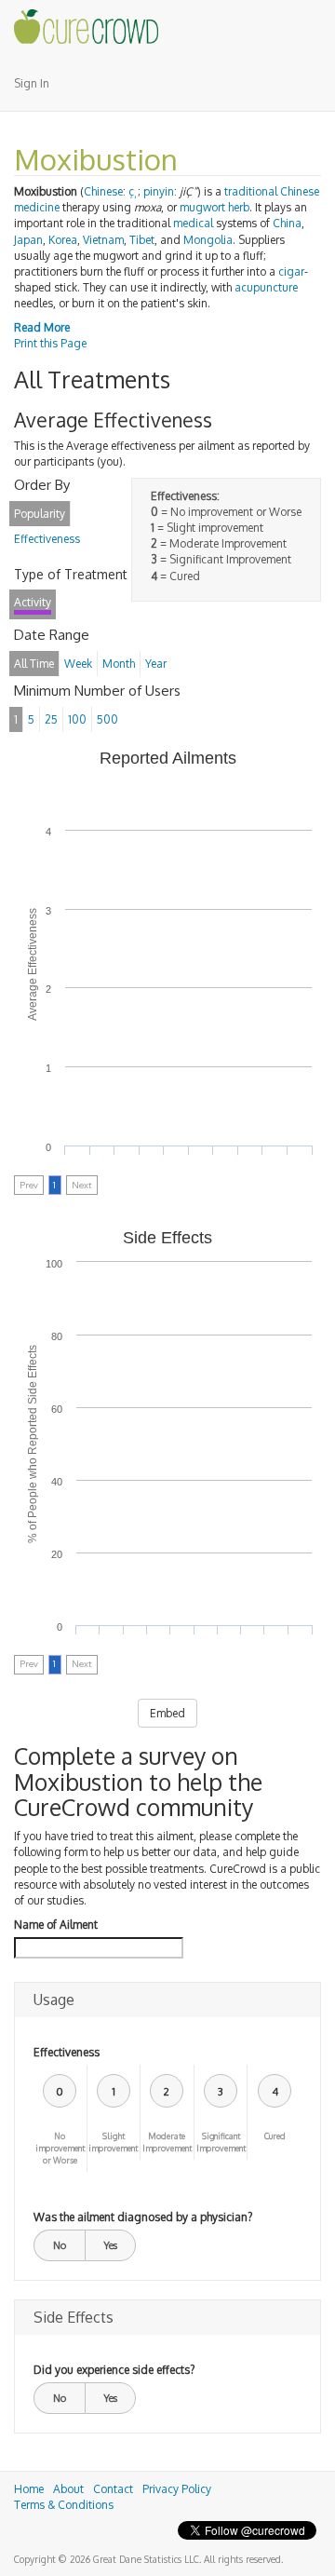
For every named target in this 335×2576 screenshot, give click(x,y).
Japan (28, 240)
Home (29, 2489)
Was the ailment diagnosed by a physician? (143, 2217)
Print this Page (50, 343)
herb (239, 207)
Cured (275, 2136)
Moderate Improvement (167, 2142)
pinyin (159, 191)
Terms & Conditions (64, 2505)
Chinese (103, 191)
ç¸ (133, 191)
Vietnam (103, 240)
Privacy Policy (177, 2489)
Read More (42, 327)
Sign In (32, 83)
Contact (113, 2489)
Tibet (142, 240)
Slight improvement (113, 2142)
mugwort (202, 207)
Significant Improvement (221, 2142)
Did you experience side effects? (114, 2370)
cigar (291, 271)
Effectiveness (67, 2052)
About (68, 2489)
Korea (63, 240)
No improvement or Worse (60, 2148)
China (287, 223)
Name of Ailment (56, 1925)
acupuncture (266, 287)
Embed (167, 1713)
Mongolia (208, 240)
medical (193, 223)
